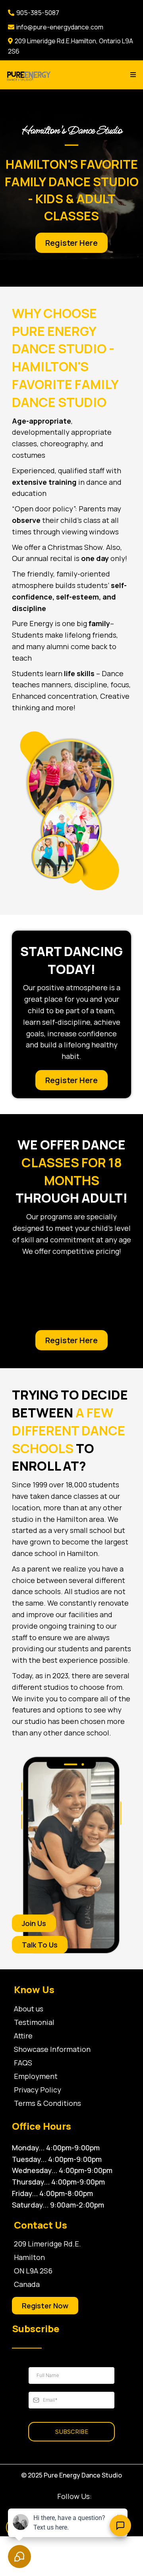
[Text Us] (120, 2526)
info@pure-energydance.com (60, 27)
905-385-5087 (38, 13)
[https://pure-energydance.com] (29, 75)
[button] (132, 75)
